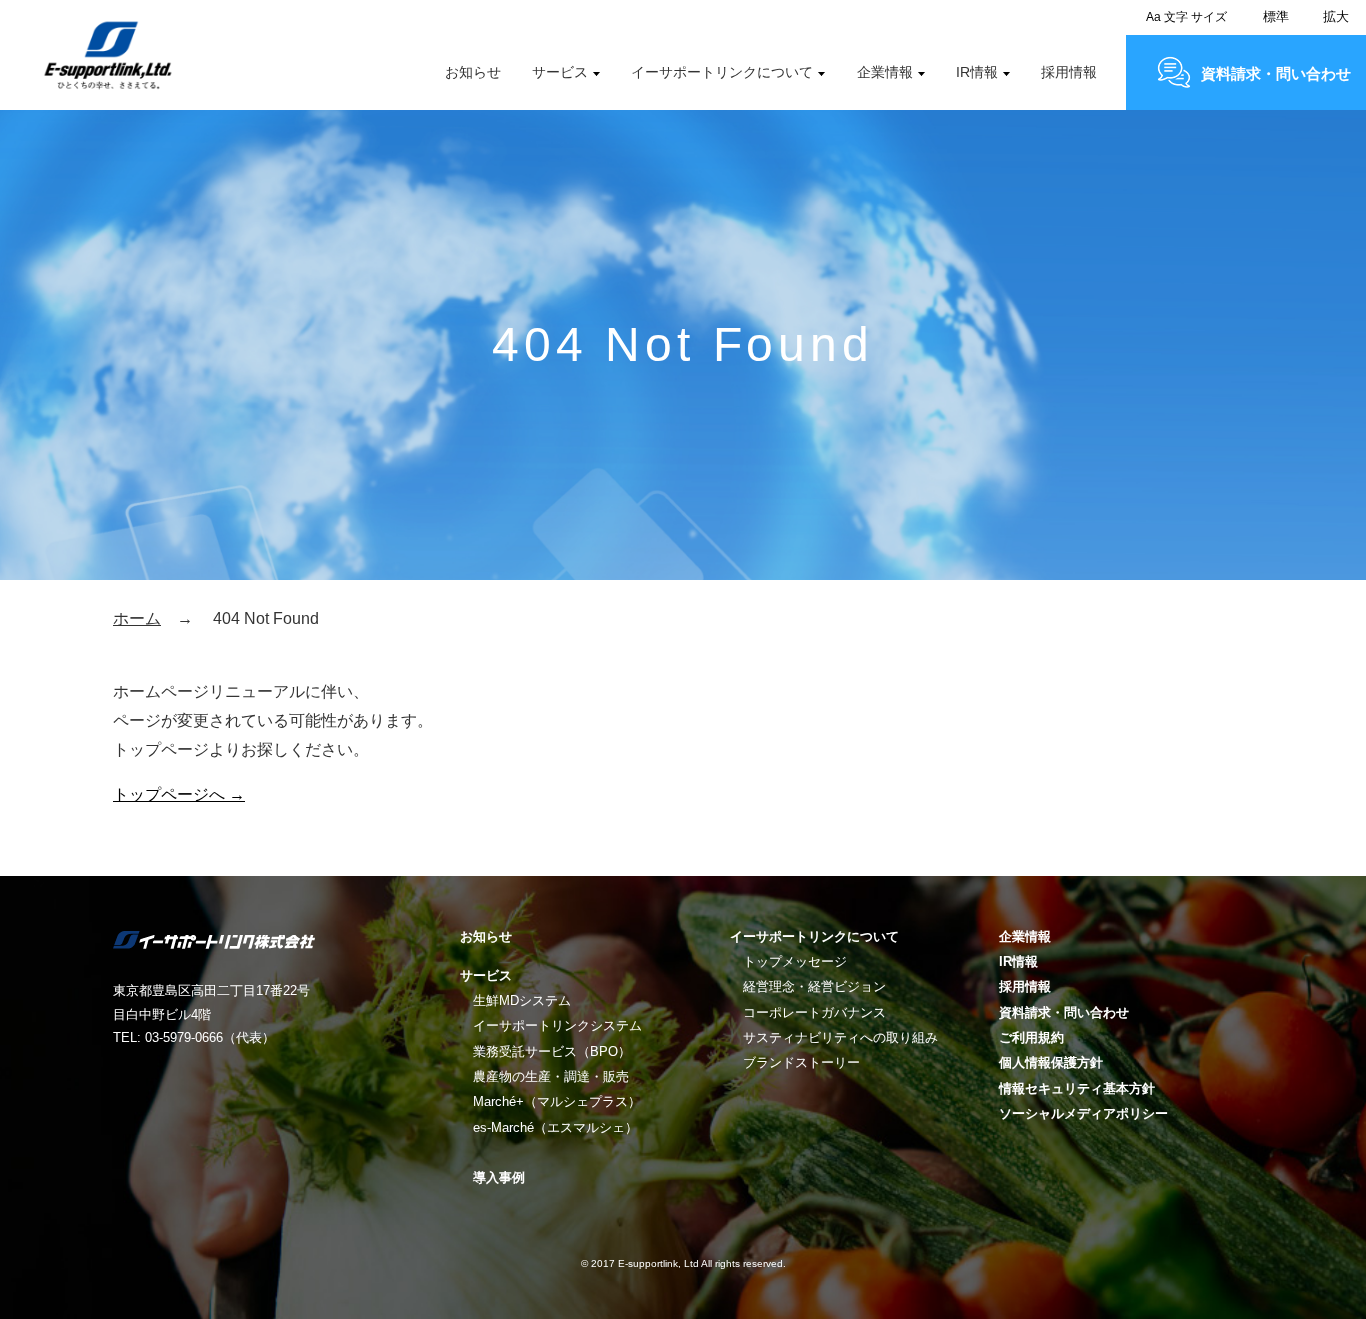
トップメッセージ (795, 961)
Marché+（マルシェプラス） (557, 1101)
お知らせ (473, 72)
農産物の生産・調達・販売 (551, 1076)
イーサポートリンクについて (722, 72)
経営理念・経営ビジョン (814, 986)
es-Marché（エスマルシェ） (555, 1127)
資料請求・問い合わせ (1276, 73)
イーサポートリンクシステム (557, 1025)
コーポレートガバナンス (814, 1012)
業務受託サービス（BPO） (552, 1051)
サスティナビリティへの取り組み (840, 1037)
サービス (560, 72)
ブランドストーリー (801, 1062)
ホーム (137, 618)
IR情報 (977, 72)
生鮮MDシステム (522, 1000)
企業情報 (885, 72)
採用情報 (1069, 72)
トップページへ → (179, 794)
